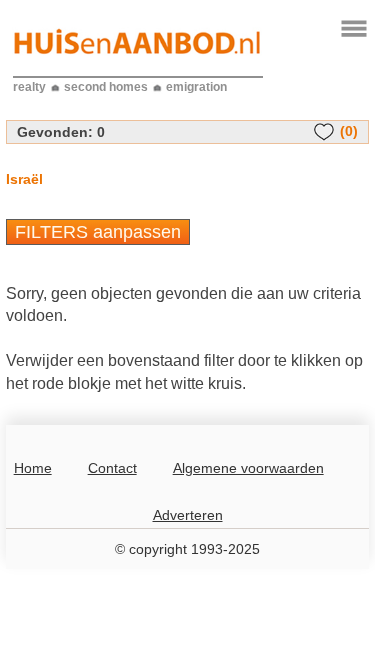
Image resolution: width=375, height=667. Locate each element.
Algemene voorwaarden (248, 468)
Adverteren (188, 515)
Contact (112, 468)
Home (33, 468)
